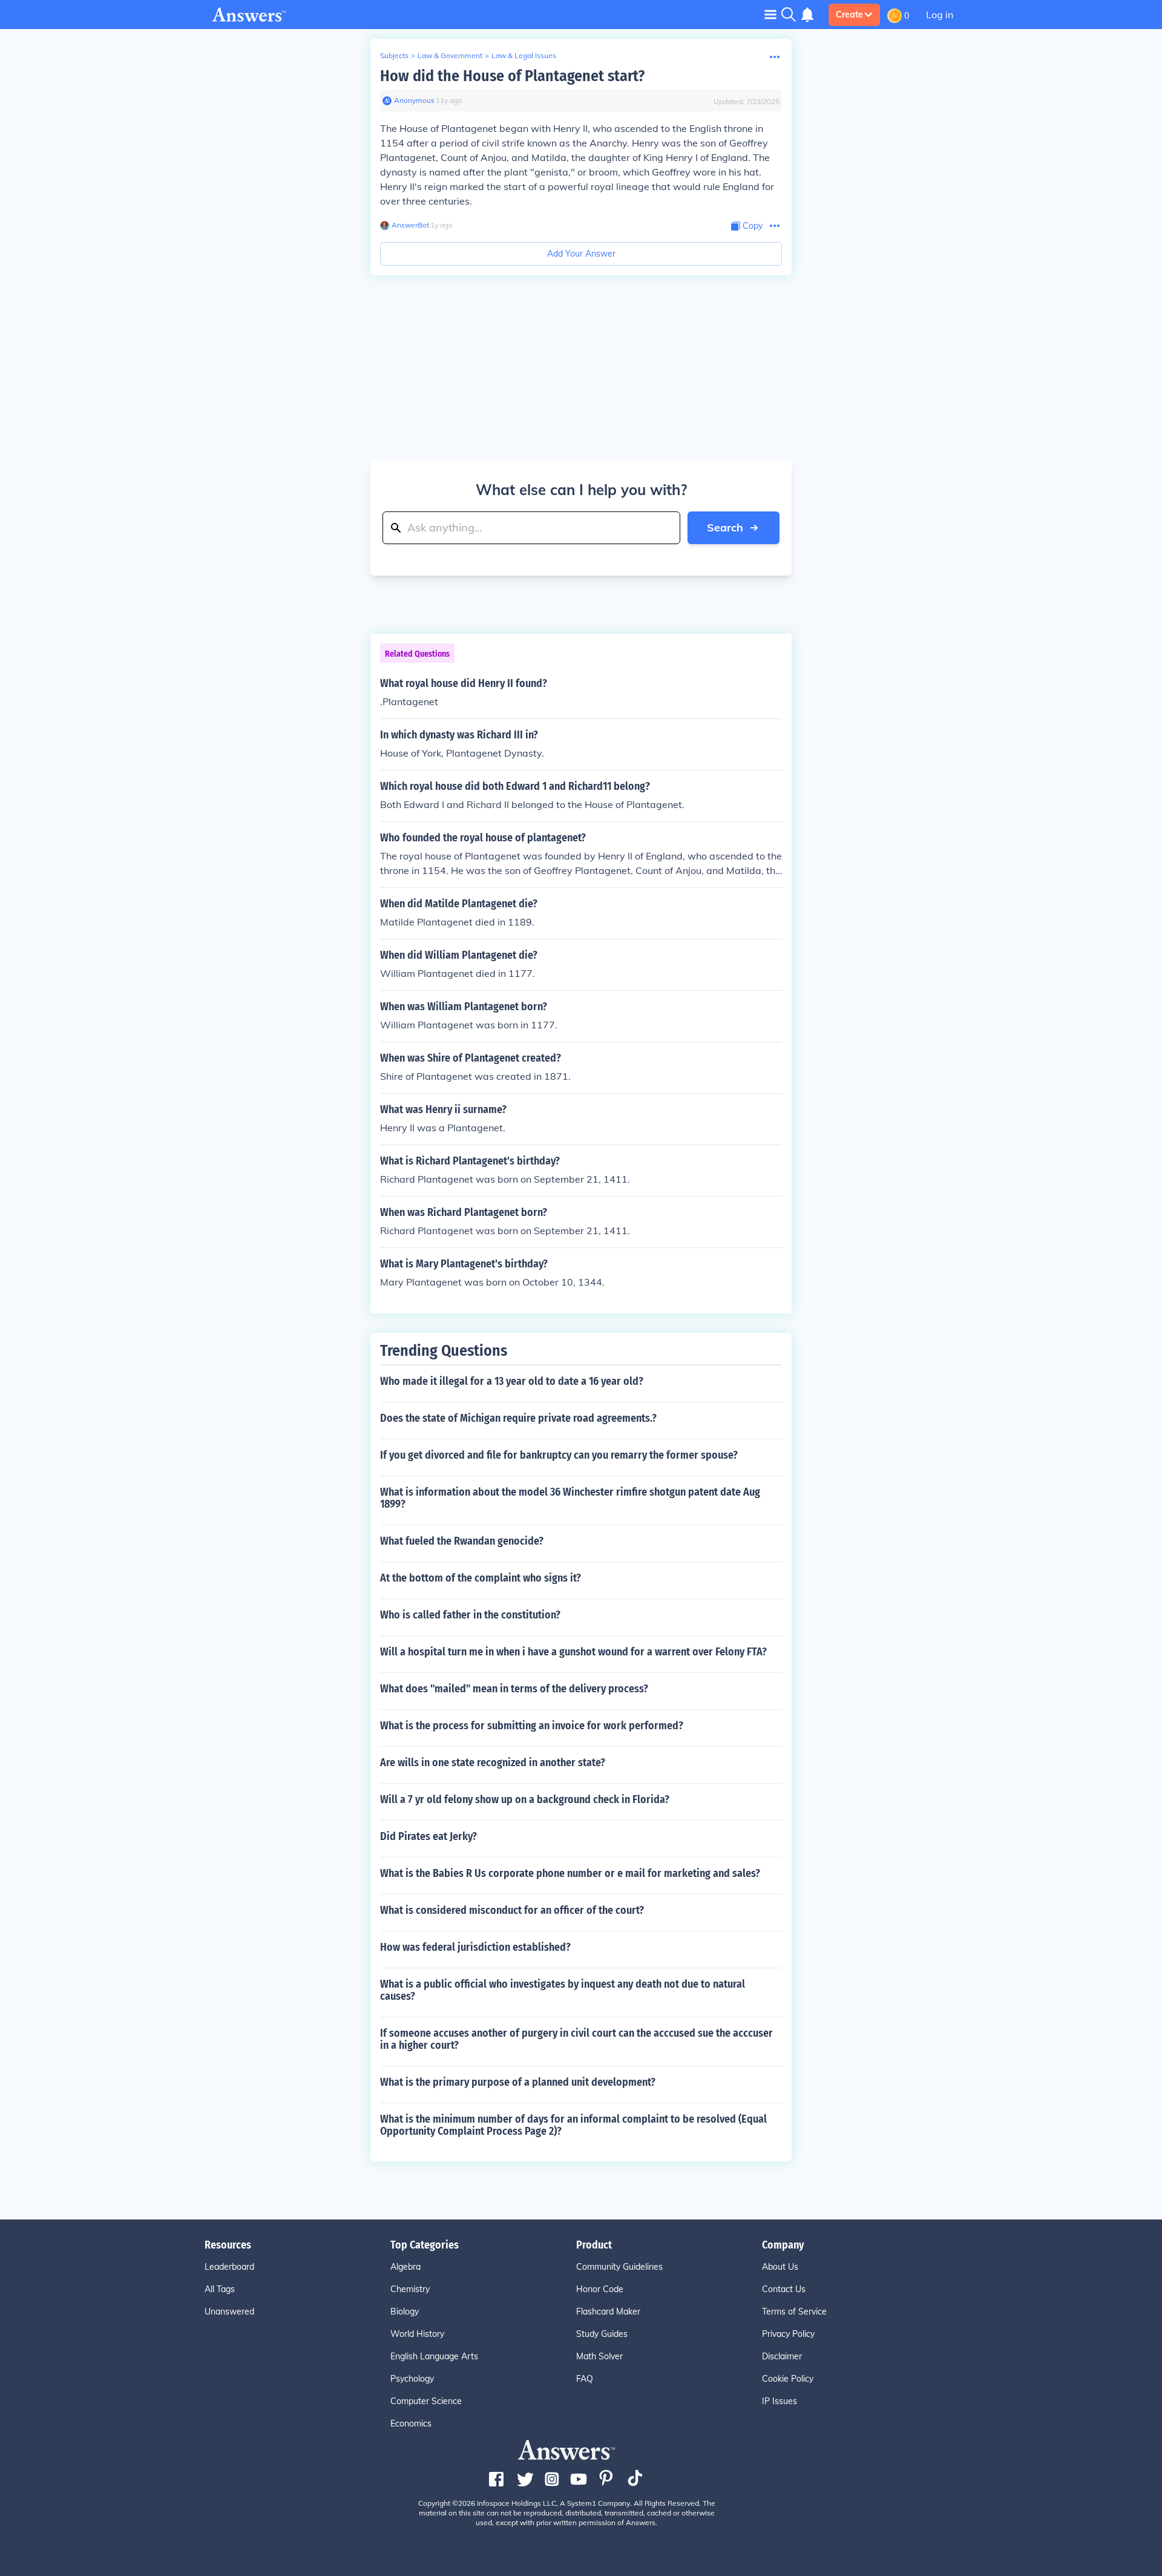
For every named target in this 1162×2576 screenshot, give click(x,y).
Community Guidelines (619, 2267)
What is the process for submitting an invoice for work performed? (532, 1726)
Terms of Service (794, 2311)
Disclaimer (782, 2356)
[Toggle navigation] (770, 14)
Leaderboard (229, 2267)
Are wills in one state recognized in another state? (493, 1763)
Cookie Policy (788, 2379)
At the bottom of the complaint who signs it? (481, 1578)
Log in (940, 15)
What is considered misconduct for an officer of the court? (512, 1910)
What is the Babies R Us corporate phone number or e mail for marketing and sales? (570, 1873)
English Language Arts (434, 2356)
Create (849, 15)
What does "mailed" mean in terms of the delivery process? (514, 1689)
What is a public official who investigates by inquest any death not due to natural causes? (563, 1990)
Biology (405, 2311)
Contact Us (784, 2289)
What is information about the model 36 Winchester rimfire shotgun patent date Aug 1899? (570, 1498)
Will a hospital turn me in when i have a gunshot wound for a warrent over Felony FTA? (573, 1652)
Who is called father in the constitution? (470, 1615)
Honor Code (600, 2289)
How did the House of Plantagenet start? (512, 76)
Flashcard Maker (608, 2311)
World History (417, 2334)
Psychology (412, 2379)
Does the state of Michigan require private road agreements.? (518, 1418)
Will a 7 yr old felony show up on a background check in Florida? (525, 1799)
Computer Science (426, 2401)
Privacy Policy (788, 2334)
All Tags (220, 2289)
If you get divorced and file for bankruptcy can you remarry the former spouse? (559, 1455)
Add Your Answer (581, 254)
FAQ (585, 2379)
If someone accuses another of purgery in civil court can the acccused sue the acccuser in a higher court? (576, 2039)
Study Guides (602, 2334)
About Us (780, 2267)
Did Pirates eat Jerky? (428, 1836)
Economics (411, 2423)
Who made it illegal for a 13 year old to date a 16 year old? (512, 1381)
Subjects (394, 55)
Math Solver (599, 2356)
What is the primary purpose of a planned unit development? (518, 2082)
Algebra (405, 2267)
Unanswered (229, 2311)
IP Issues (780, 2401)
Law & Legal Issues (524, 55)
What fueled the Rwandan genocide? (462, 1541)
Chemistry (410, 2289)
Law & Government (450, 55)
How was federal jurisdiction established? (475, 1947)
